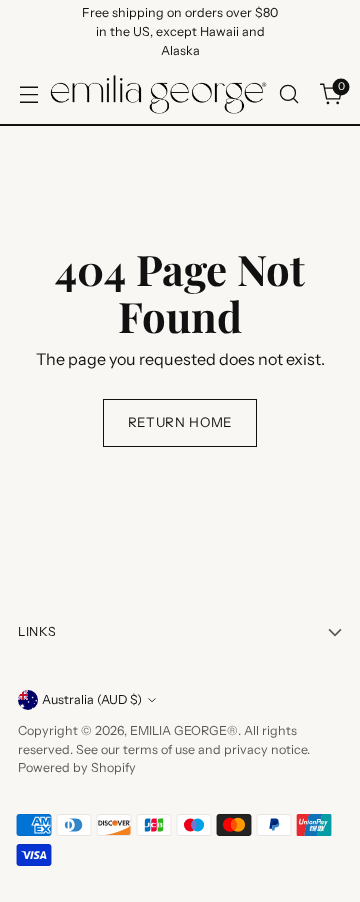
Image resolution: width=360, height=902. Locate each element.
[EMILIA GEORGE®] (158, 94)
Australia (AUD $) (92, 699)
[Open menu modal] (28, 94)
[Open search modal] (288, 94)
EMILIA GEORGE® (184, 730)
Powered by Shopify (77, 767)
